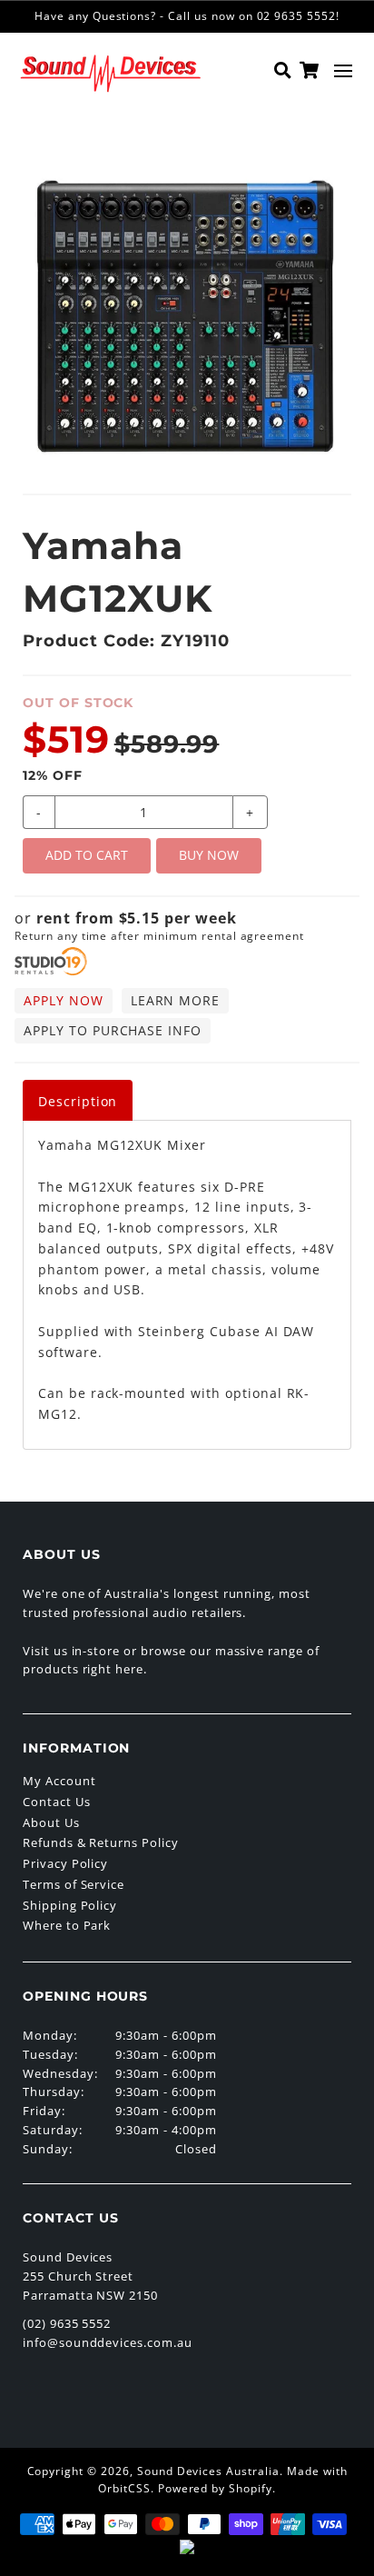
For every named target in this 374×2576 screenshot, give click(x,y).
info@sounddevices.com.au (108, 2342)
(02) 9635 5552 (67, 2323)
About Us (51, 1822)
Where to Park (67, 1925)
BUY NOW (209, 855)
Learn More (176, 1000)
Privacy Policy (65, 1863)
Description (78, 1101)
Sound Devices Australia (208, 2471)
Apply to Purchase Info (113, 1030)
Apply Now (64, 1000)
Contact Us (57, 1802)
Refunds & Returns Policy (101, 1842)
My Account (59, 1781)
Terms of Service (74, 1884)
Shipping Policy (70, 1905)
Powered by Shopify (215, 2488)
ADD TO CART (87, 855)
